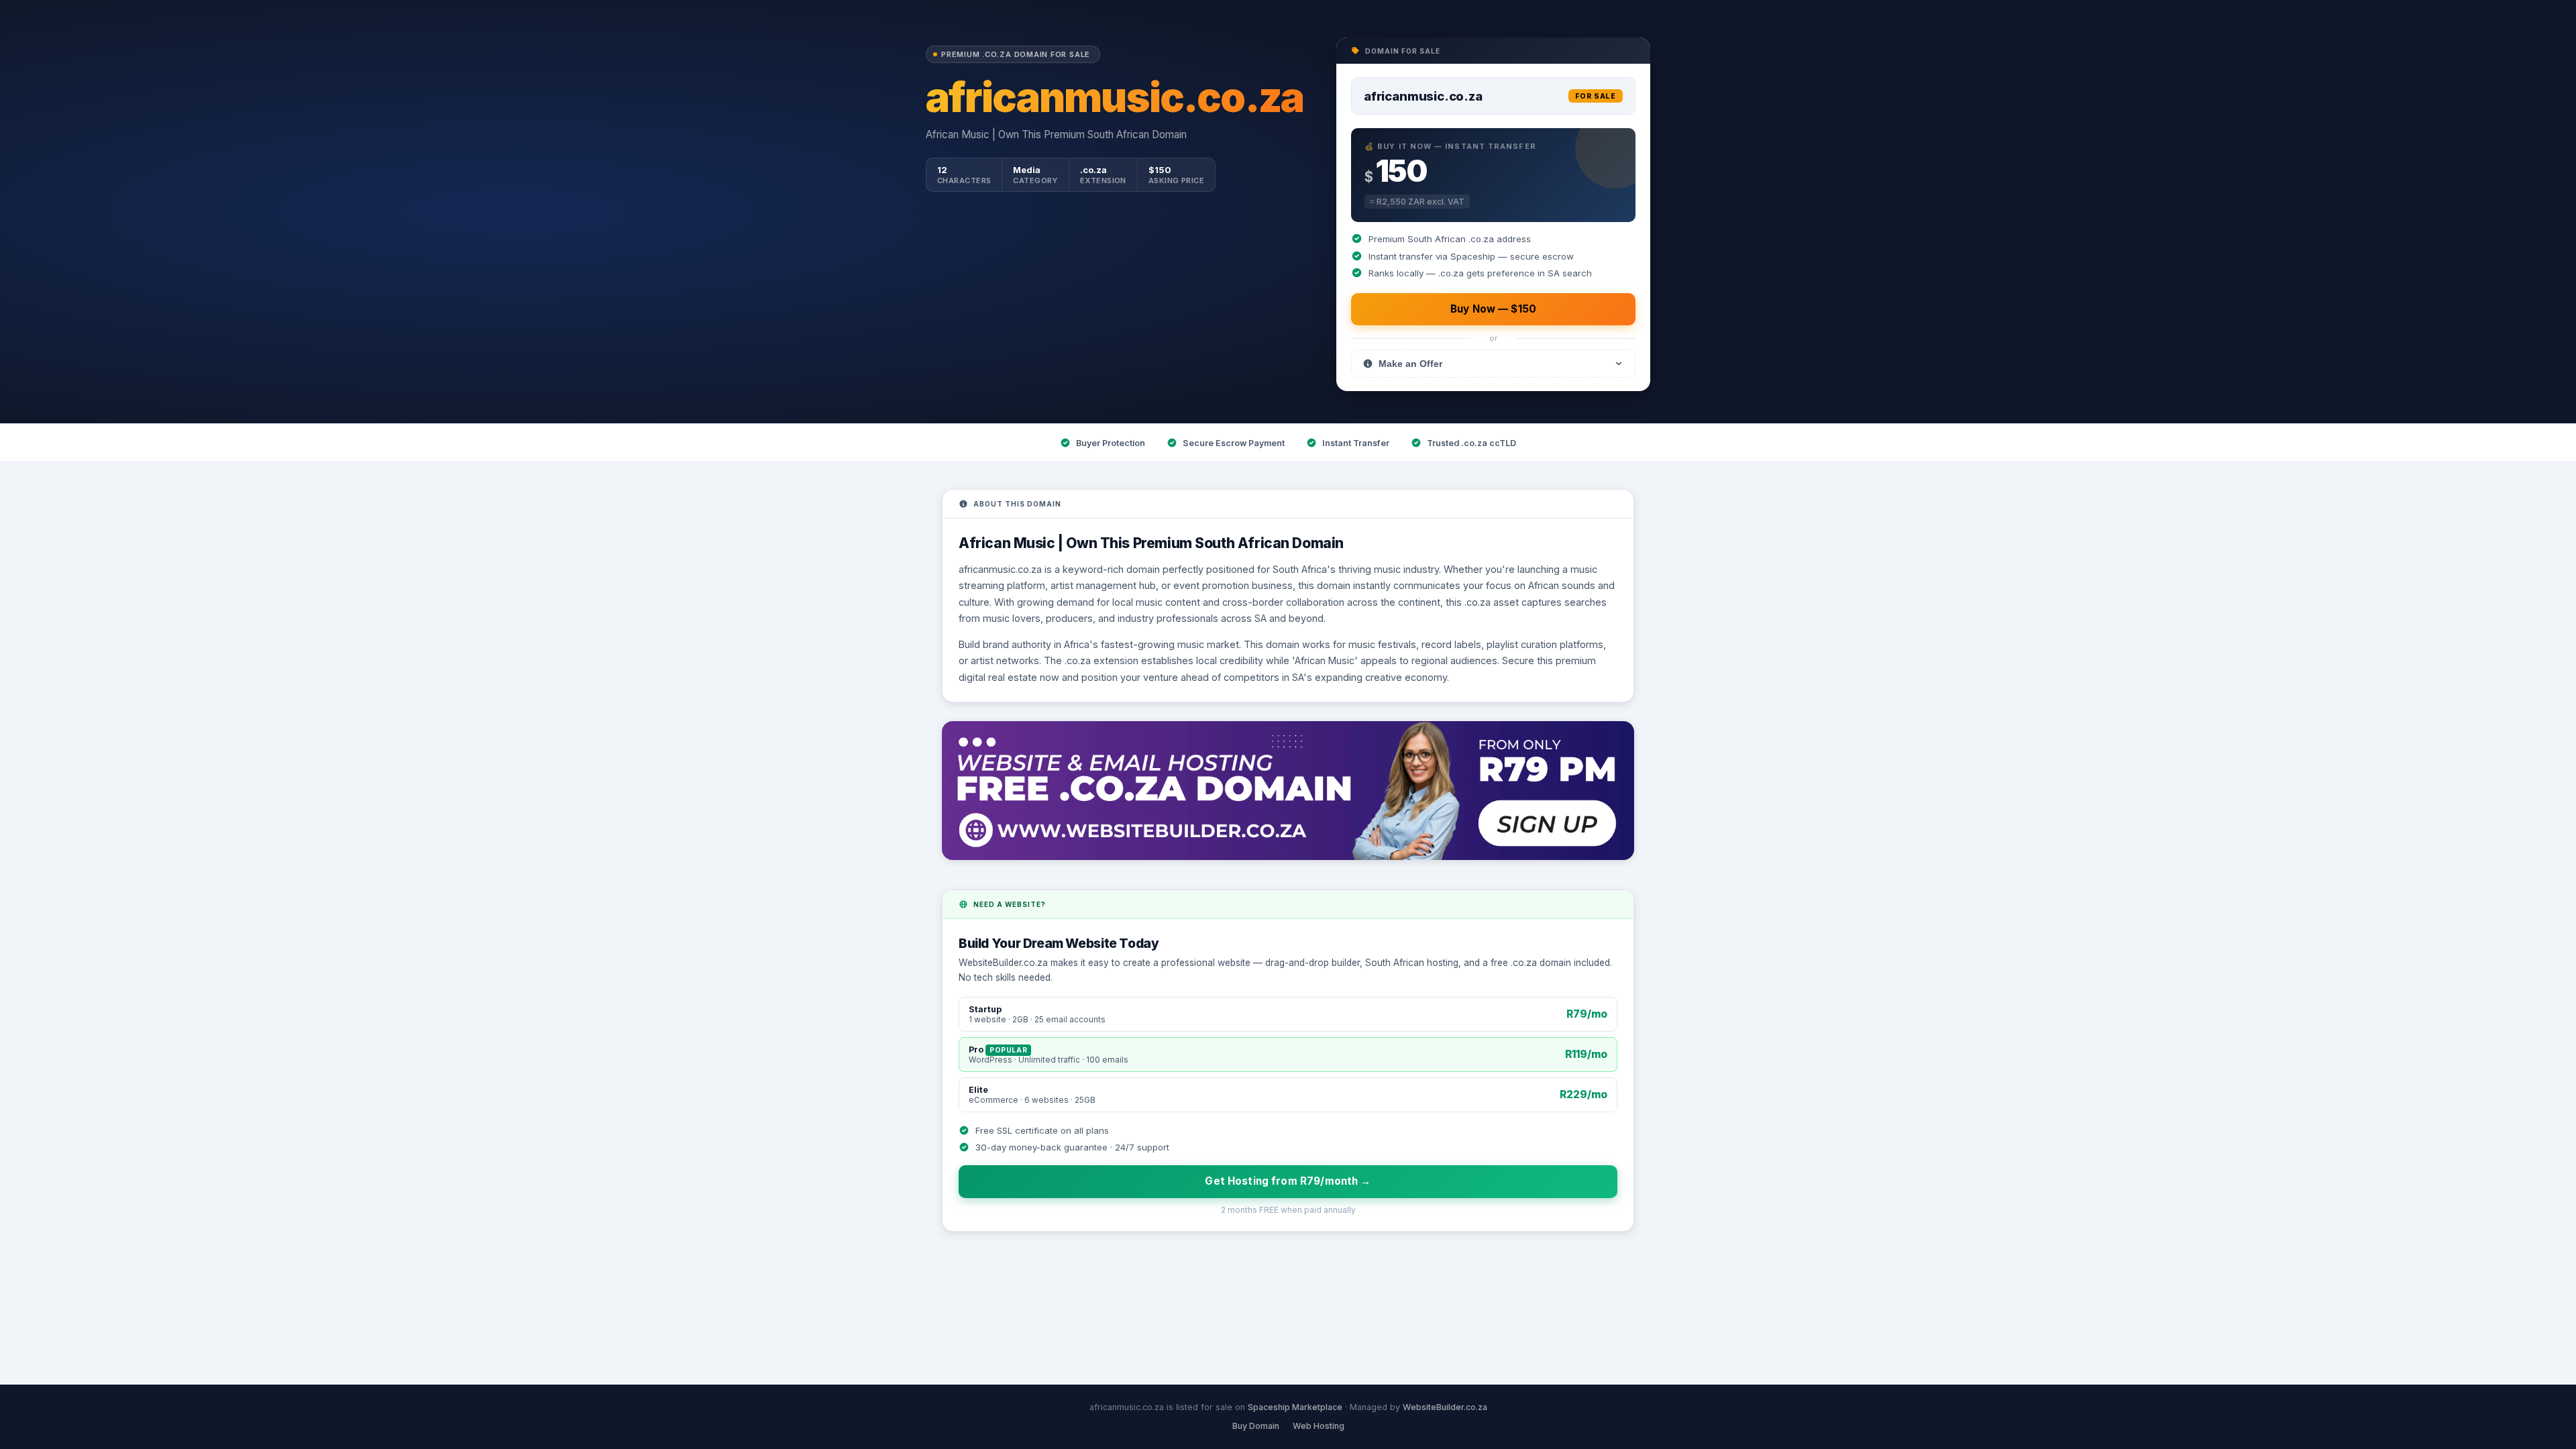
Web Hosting (1319, 1426)
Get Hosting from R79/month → (1288, 1181)
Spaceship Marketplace (1295, 1407)
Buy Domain (1256, 1426)
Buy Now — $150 (1493, 309)
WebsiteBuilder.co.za (1445, 1407)
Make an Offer (1410, 364)
